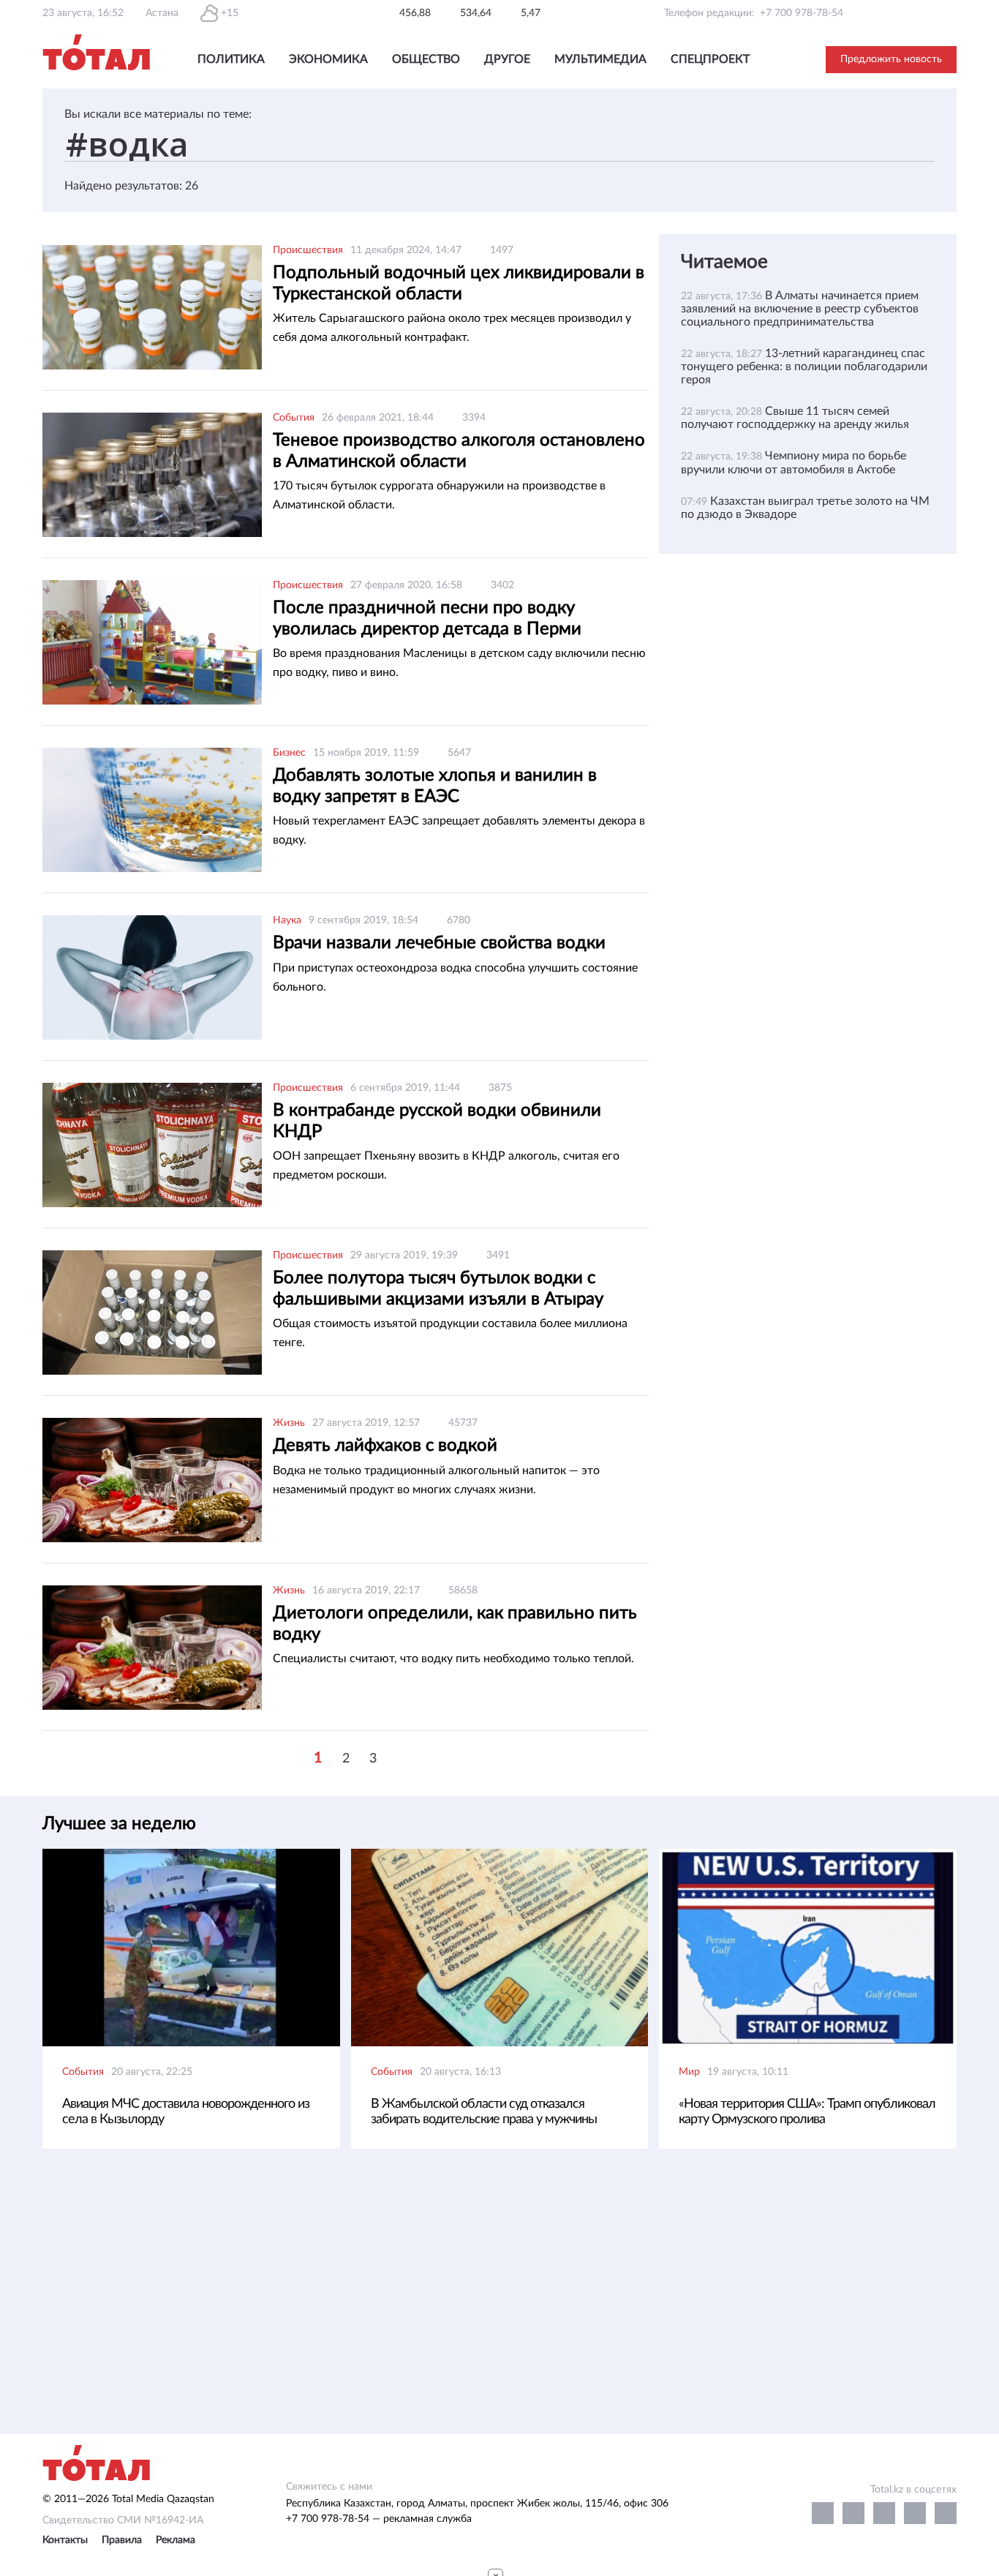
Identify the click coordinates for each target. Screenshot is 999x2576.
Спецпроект (710, 59)
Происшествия (308, 250)
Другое (507, 59)
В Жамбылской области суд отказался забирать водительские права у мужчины (484, 2112)
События (294, 418)
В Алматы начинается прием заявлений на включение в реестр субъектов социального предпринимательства (800, 309)
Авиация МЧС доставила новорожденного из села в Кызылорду (186, 2112)
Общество (426, 59)
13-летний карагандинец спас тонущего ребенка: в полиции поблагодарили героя (804, 367)
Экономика (328, 59)
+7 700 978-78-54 (802, 13)
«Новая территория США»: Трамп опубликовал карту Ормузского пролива (807, 2112)
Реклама (176, 2540)
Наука (287, 920)
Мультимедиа (600, 59)
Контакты (65, 2540)
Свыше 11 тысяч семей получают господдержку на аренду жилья (795, 418)
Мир (689, 2072)
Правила (122, 2540)
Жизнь (289, 1423)
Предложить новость (891, 59)
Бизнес (289, 753)
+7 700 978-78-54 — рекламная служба (379, 2519)
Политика (231, 59)
